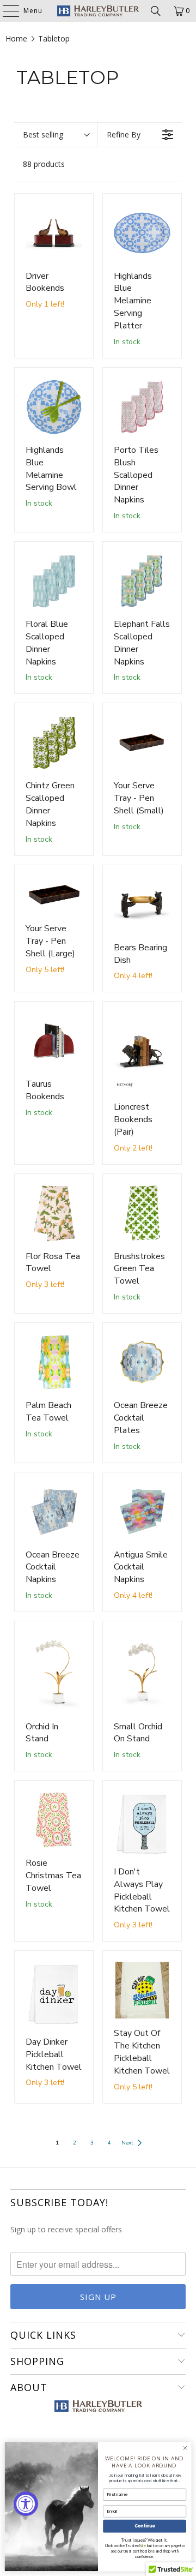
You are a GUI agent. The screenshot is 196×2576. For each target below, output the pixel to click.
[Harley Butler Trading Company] (98, 11)
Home (16, 38)
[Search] (156, 11)
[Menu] (5, 11)
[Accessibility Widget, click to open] (26, 2504)
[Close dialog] (185, 2448)
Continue (145, 2526)
